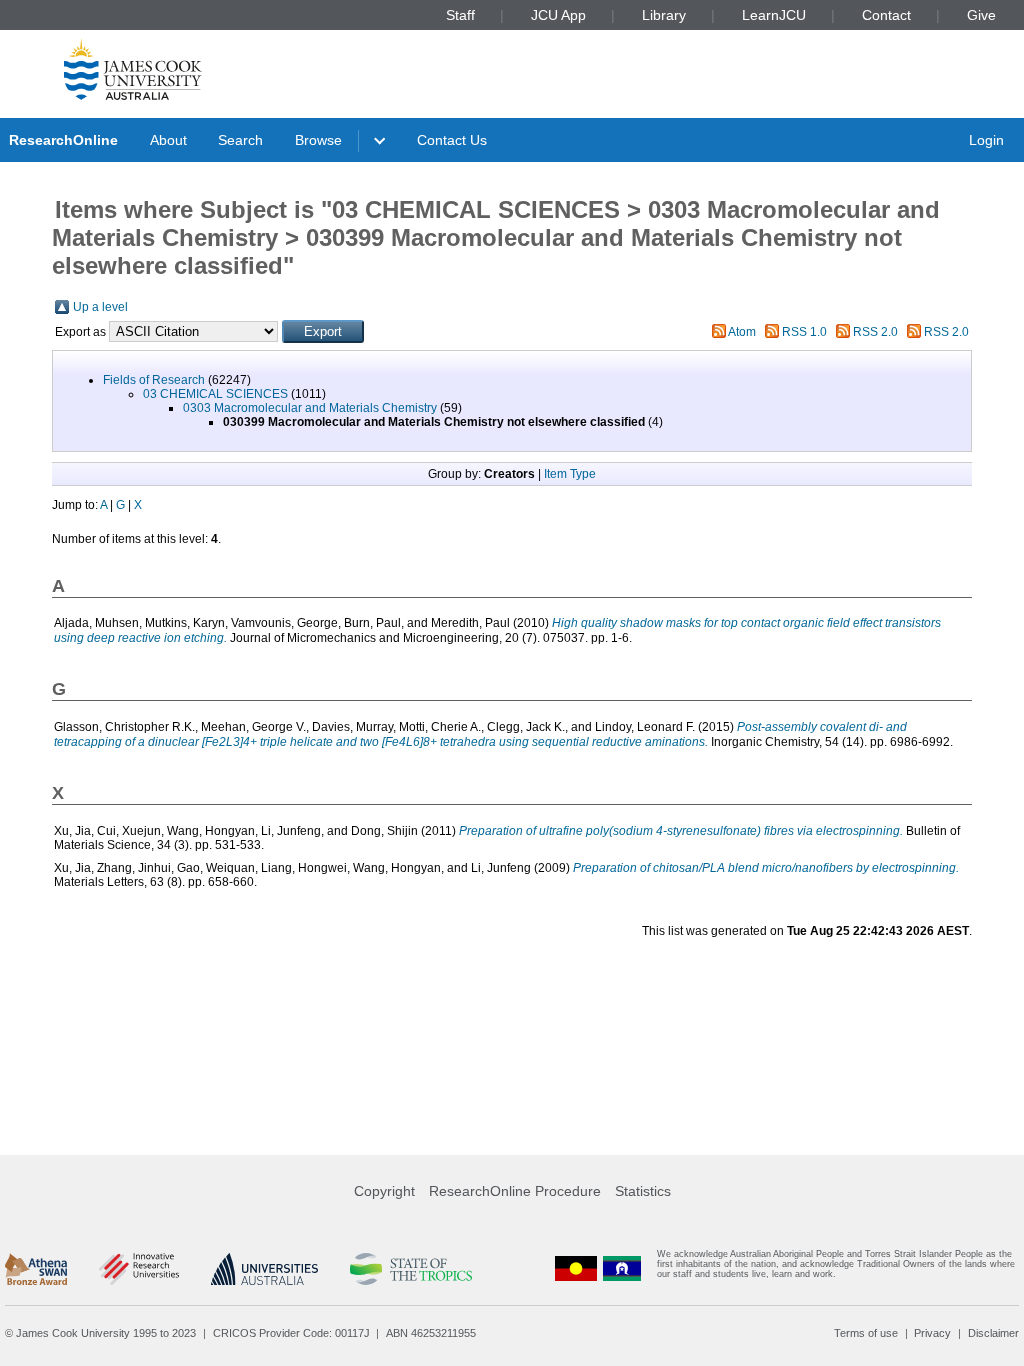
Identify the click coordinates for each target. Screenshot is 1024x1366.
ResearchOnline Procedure (515, 1191)
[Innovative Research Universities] (138, 1269)
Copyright (384, 1191)
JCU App (558, 15)
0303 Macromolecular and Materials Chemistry (310, 408)
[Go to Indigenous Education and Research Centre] (576, 1268)
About (168, 140)
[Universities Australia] (264, 1269)
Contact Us (452, 140)
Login (986, 140)
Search (240, 140)
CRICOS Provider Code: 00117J (291, 1333)
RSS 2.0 (875, 332)
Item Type (570, 474)
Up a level (100, 307)
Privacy (932, 1333)
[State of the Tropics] (411, 1269)
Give (981, 15)
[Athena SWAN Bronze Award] (36, 1269)
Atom (742, 332)
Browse (318, 140)
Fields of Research (154, 380)
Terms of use (866, 1333)
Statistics (643, 1191)
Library (664, 15)
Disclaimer (993, 1333)
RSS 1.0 (804, 332)
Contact (886, 15)
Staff (460, 15)
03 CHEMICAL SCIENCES (215, 394)
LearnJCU (774, 15)
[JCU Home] (133, 69)
